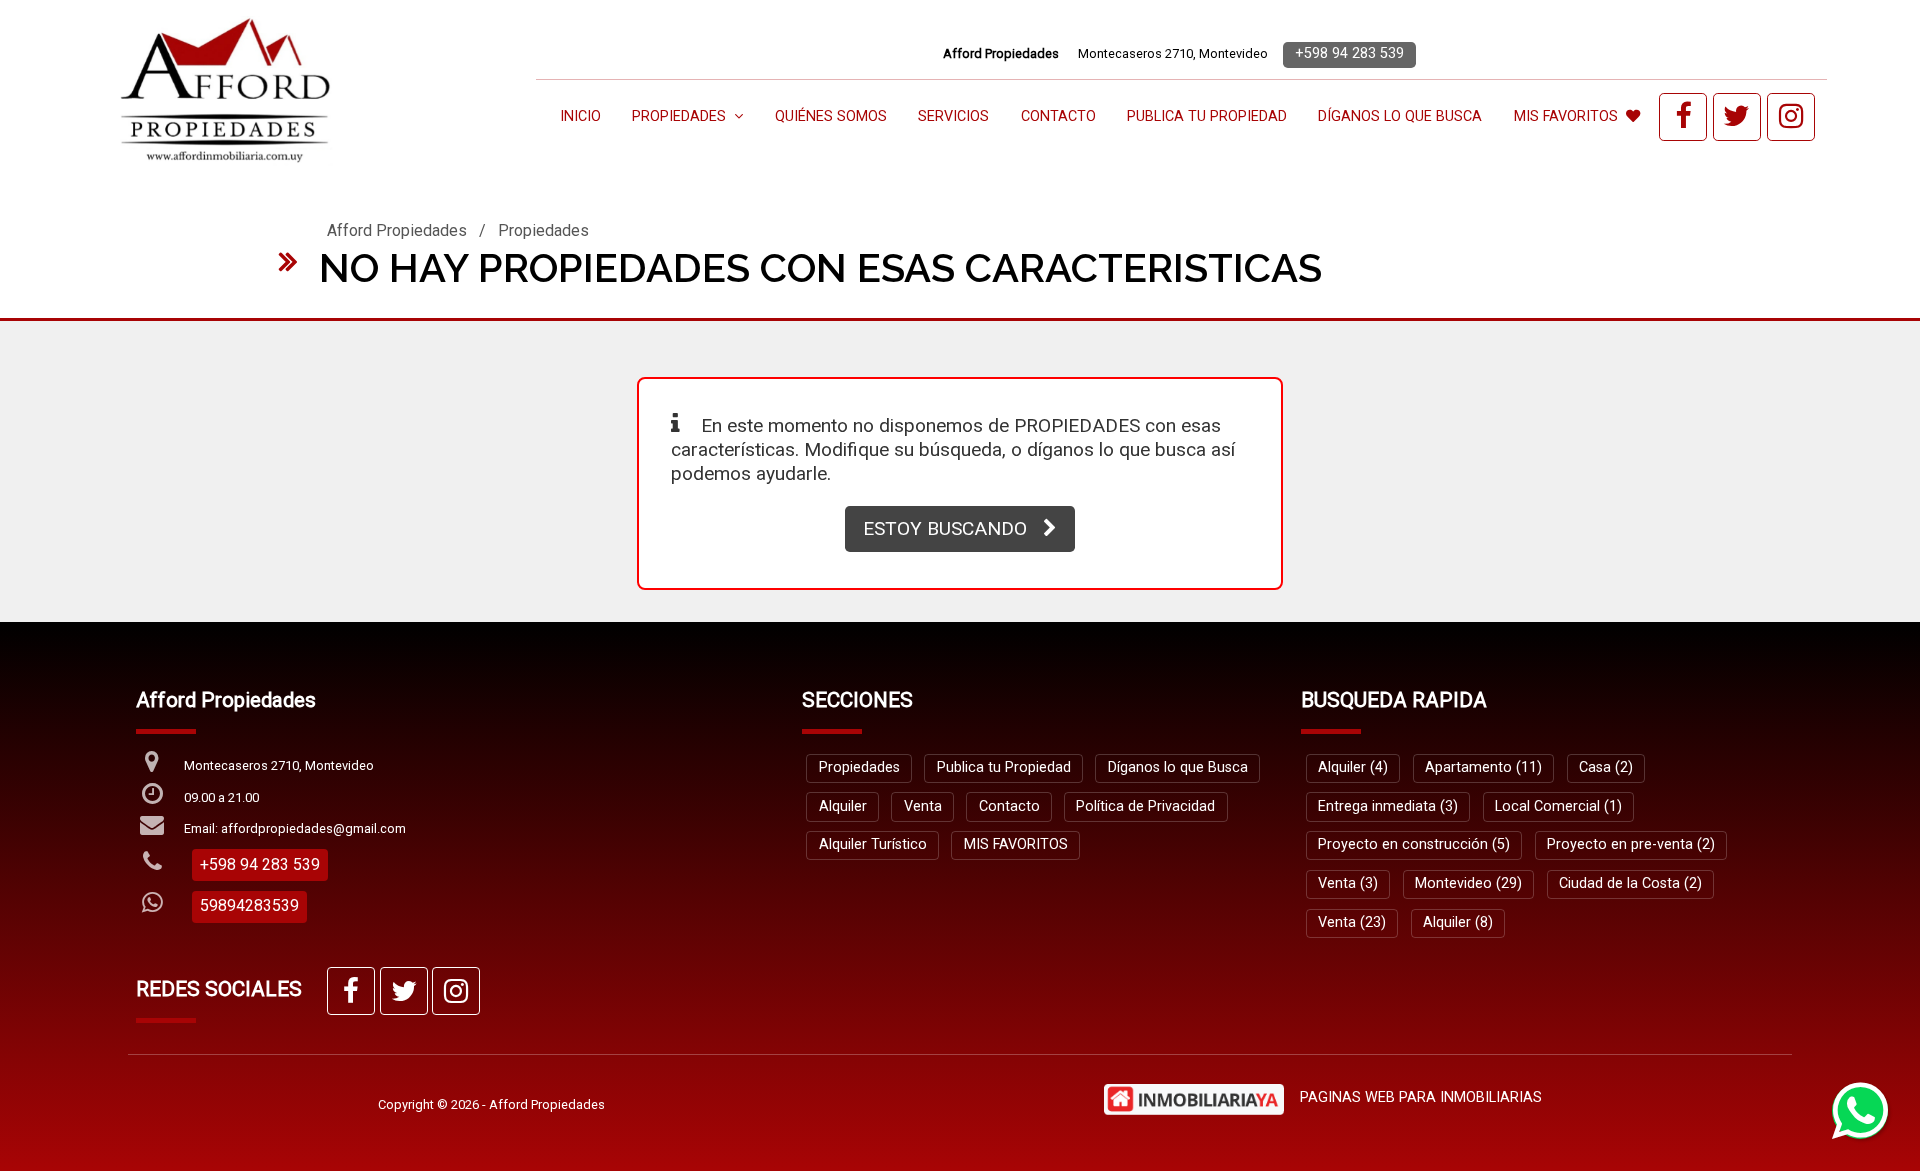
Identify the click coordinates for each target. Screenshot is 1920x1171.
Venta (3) (1348, 883)
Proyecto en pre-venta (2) (1631, 844)
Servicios (953, 116)
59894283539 (249, 905)
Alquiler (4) (1353, 767)
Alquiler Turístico (873, 844)
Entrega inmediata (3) (1388, 806)
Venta (923, 806)
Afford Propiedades (397, 230)
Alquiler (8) (1458, 922)
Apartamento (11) (1483, 767)
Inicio (580, 116)
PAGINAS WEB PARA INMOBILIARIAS (1421, 1097)
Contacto (1058, 116)
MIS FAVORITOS (1566, 116)
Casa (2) (1606, 767)
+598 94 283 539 (1349, 53)
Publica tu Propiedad (1207, 116)
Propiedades (543, 230)
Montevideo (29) (1468, 883)
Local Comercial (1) (1558, 806)
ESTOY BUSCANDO (945, 528)
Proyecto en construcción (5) (1414, 844)
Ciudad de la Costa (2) (1630, 883)
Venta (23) (1352, 922)
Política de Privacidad (1145, 806)
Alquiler (843, 806)
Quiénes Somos (831, 116)
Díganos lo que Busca (1400, 116)
